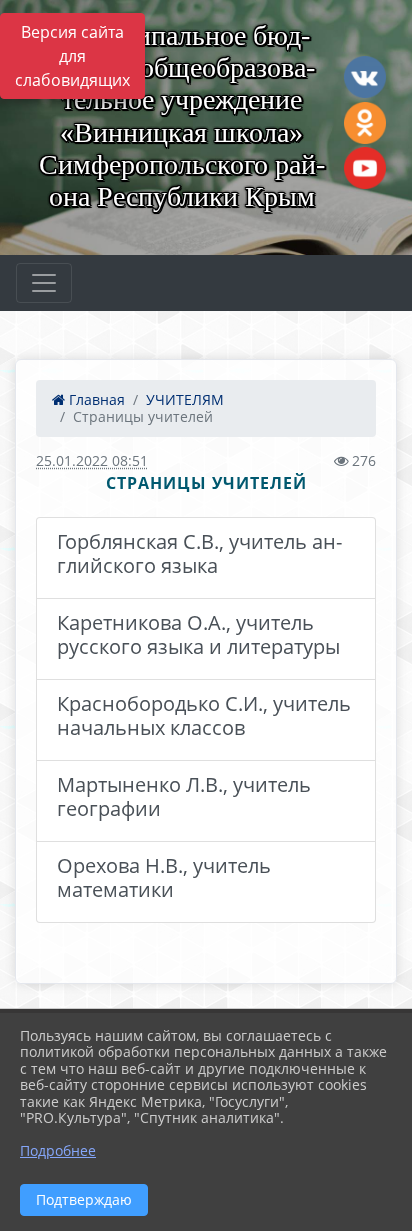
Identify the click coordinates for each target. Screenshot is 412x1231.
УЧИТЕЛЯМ (185, 399)
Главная (95, 399)
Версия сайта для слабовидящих (72, 56)
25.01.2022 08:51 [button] (92, 460)
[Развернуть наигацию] (44, 283)
